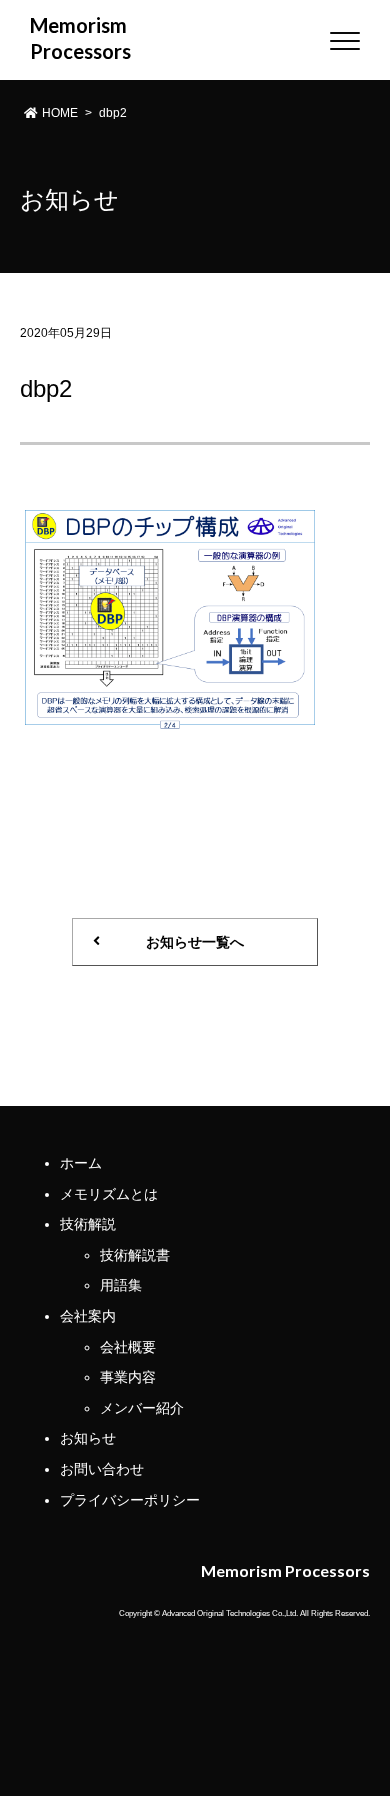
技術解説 (88, 1224)
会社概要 (128, 1347)
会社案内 (88, 1316)
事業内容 (128, 1377)
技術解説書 (135, 1255)
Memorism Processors (68, 38)
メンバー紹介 (142, 1408)
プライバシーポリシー (130, 1500)
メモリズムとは (109, 1194)
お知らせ (88, 1438)
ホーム (81, 1163)
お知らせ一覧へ (195, 942)
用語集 (121, 1285)
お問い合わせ (102, 1469)
